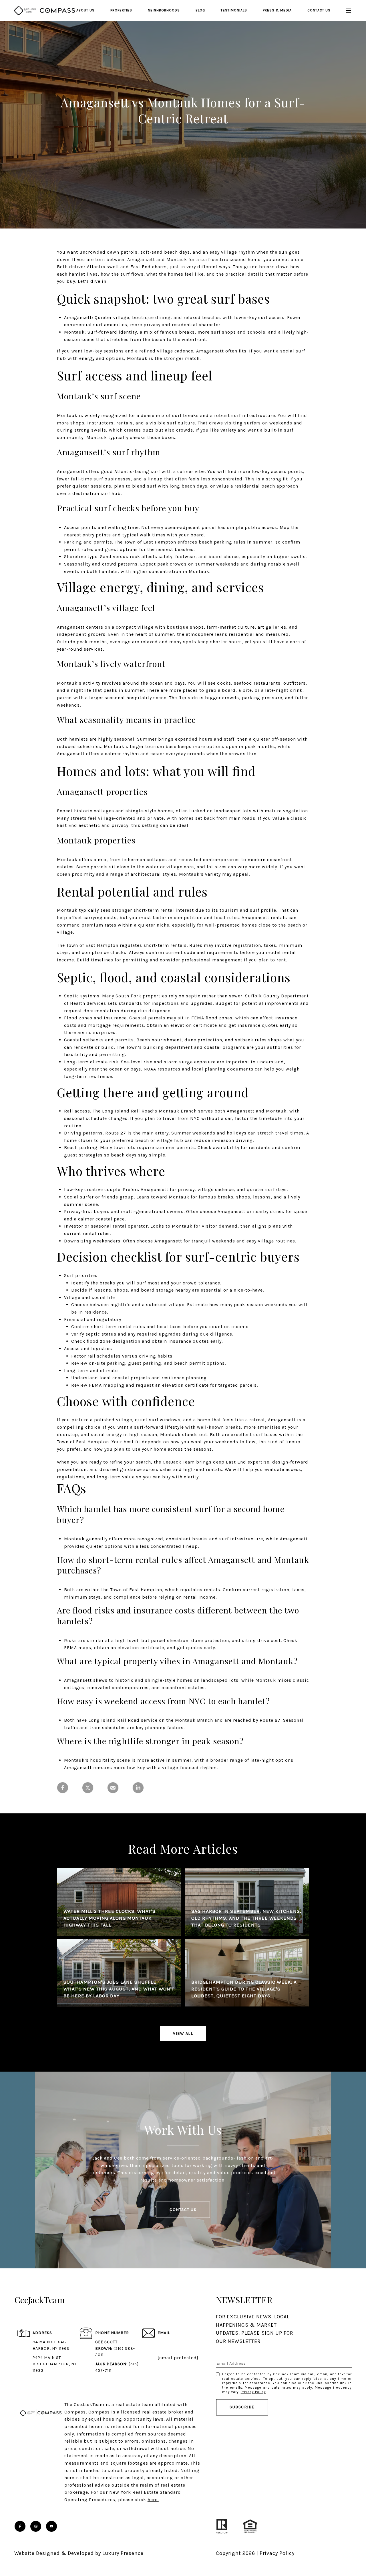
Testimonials (234, 10)
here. (153, 2500)
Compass (99, 2412)
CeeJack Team (179, 1462)
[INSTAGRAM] (36, 2526)
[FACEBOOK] (20, 2526)
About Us (85, 10)
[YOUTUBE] (51, 2526)
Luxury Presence (123, 2553)
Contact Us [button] (183, 2210)
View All (183, 2033)
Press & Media (277, 10)
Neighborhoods (164, 10)
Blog (200, 10)
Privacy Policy (253, 2392)
